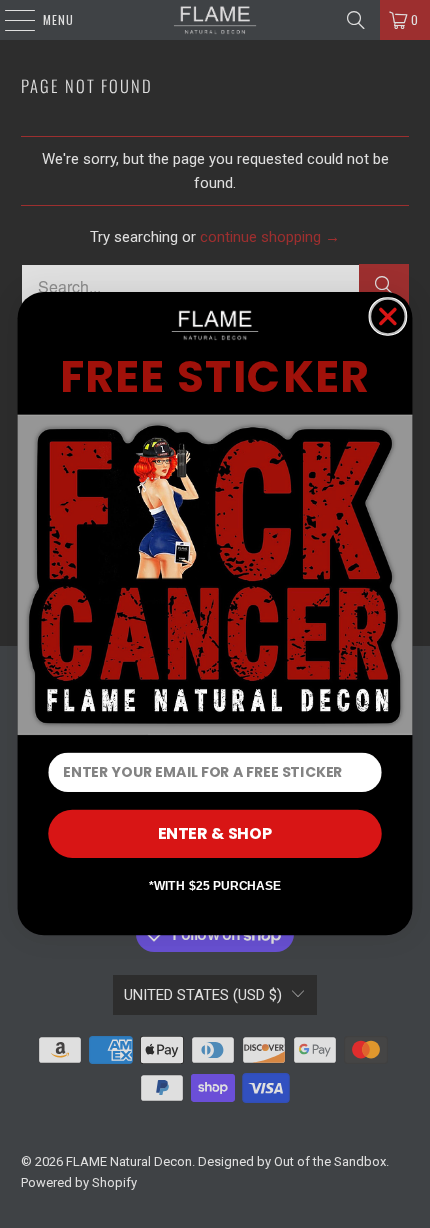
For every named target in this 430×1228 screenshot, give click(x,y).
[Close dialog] (387, 316)
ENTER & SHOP (215, 834)
